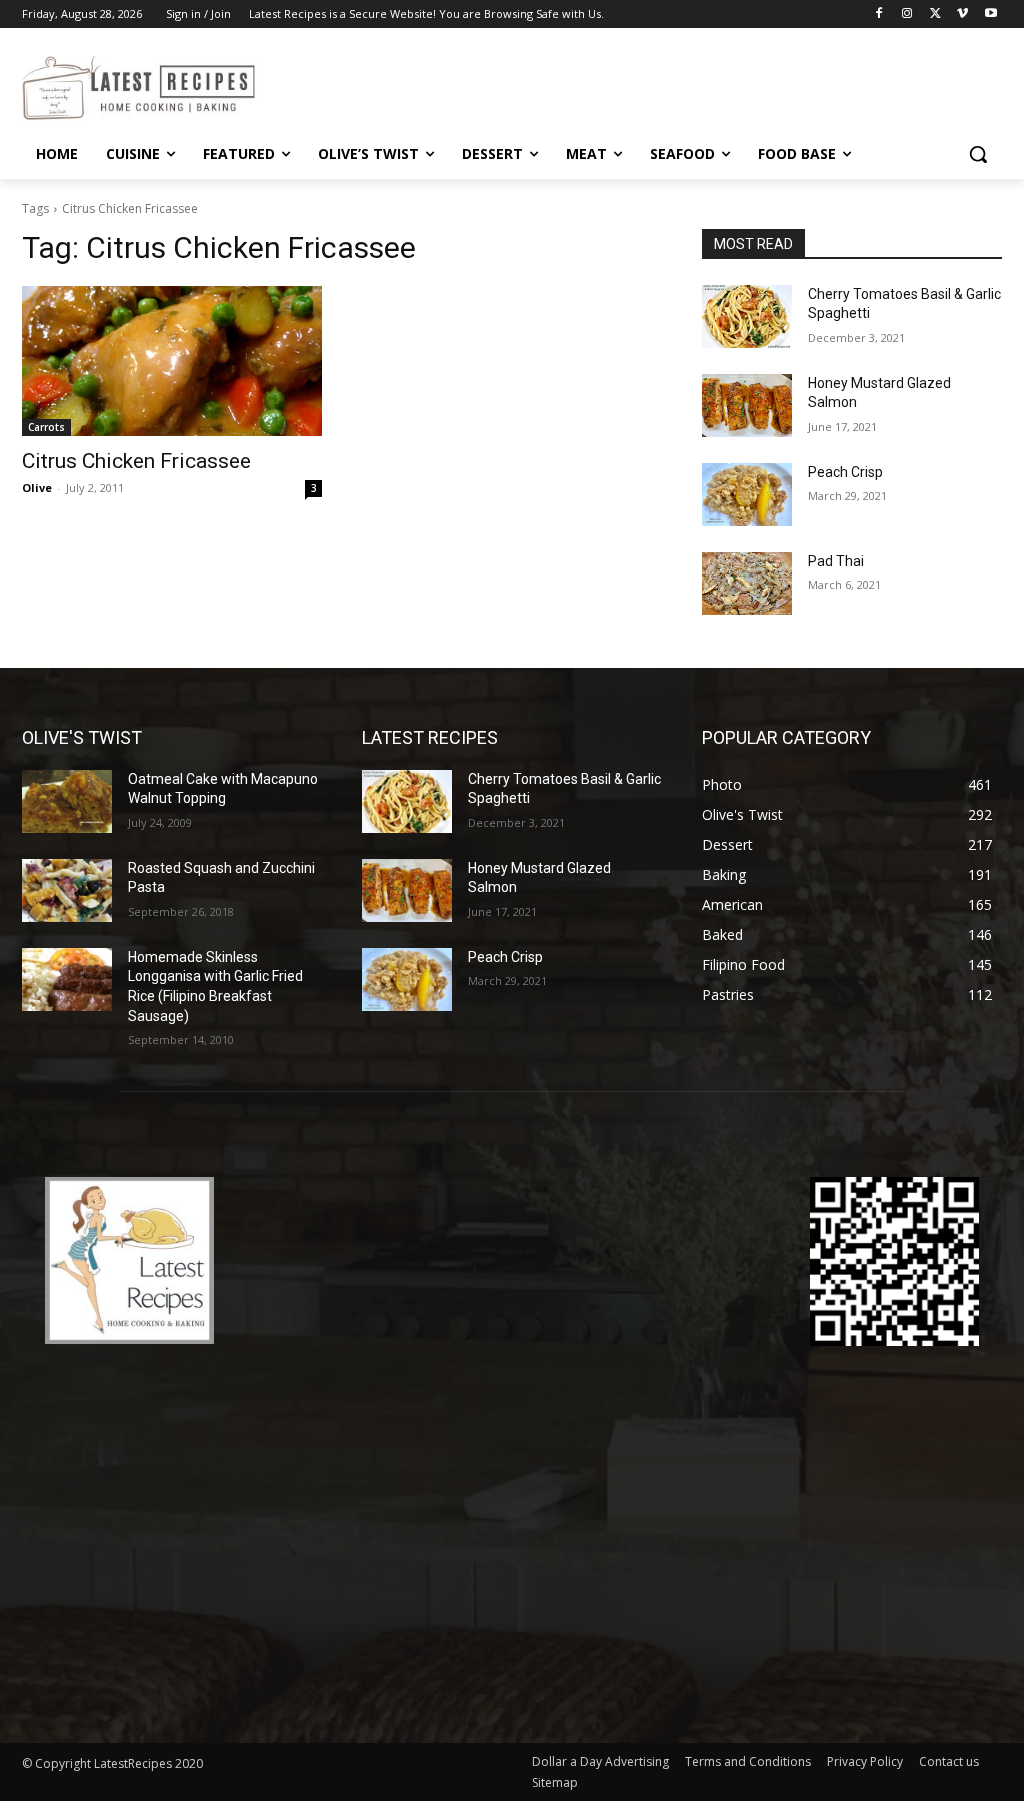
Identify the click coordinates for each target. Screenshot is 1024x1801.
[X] (935, 14)
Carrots (46, 427)
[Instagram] (907, 14)
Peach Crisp (845, 472)
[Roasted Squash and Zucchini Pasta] (67, 890)
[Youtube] (990, 14)
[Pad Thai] (747, 583)
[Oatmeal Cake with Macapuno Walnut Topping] (67, 801)
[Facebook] (879, 14)
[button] (978, 154)
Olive (37, 487)
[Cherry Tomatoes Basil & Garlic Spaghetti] (747, 316)
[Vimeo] (962, 14)
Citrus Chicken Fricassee (136, 461)
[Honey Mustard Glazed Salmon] (747, 405)
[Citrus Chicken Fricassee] (172, 361)
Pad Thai (836, 561)
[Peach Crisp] (747, 494)
